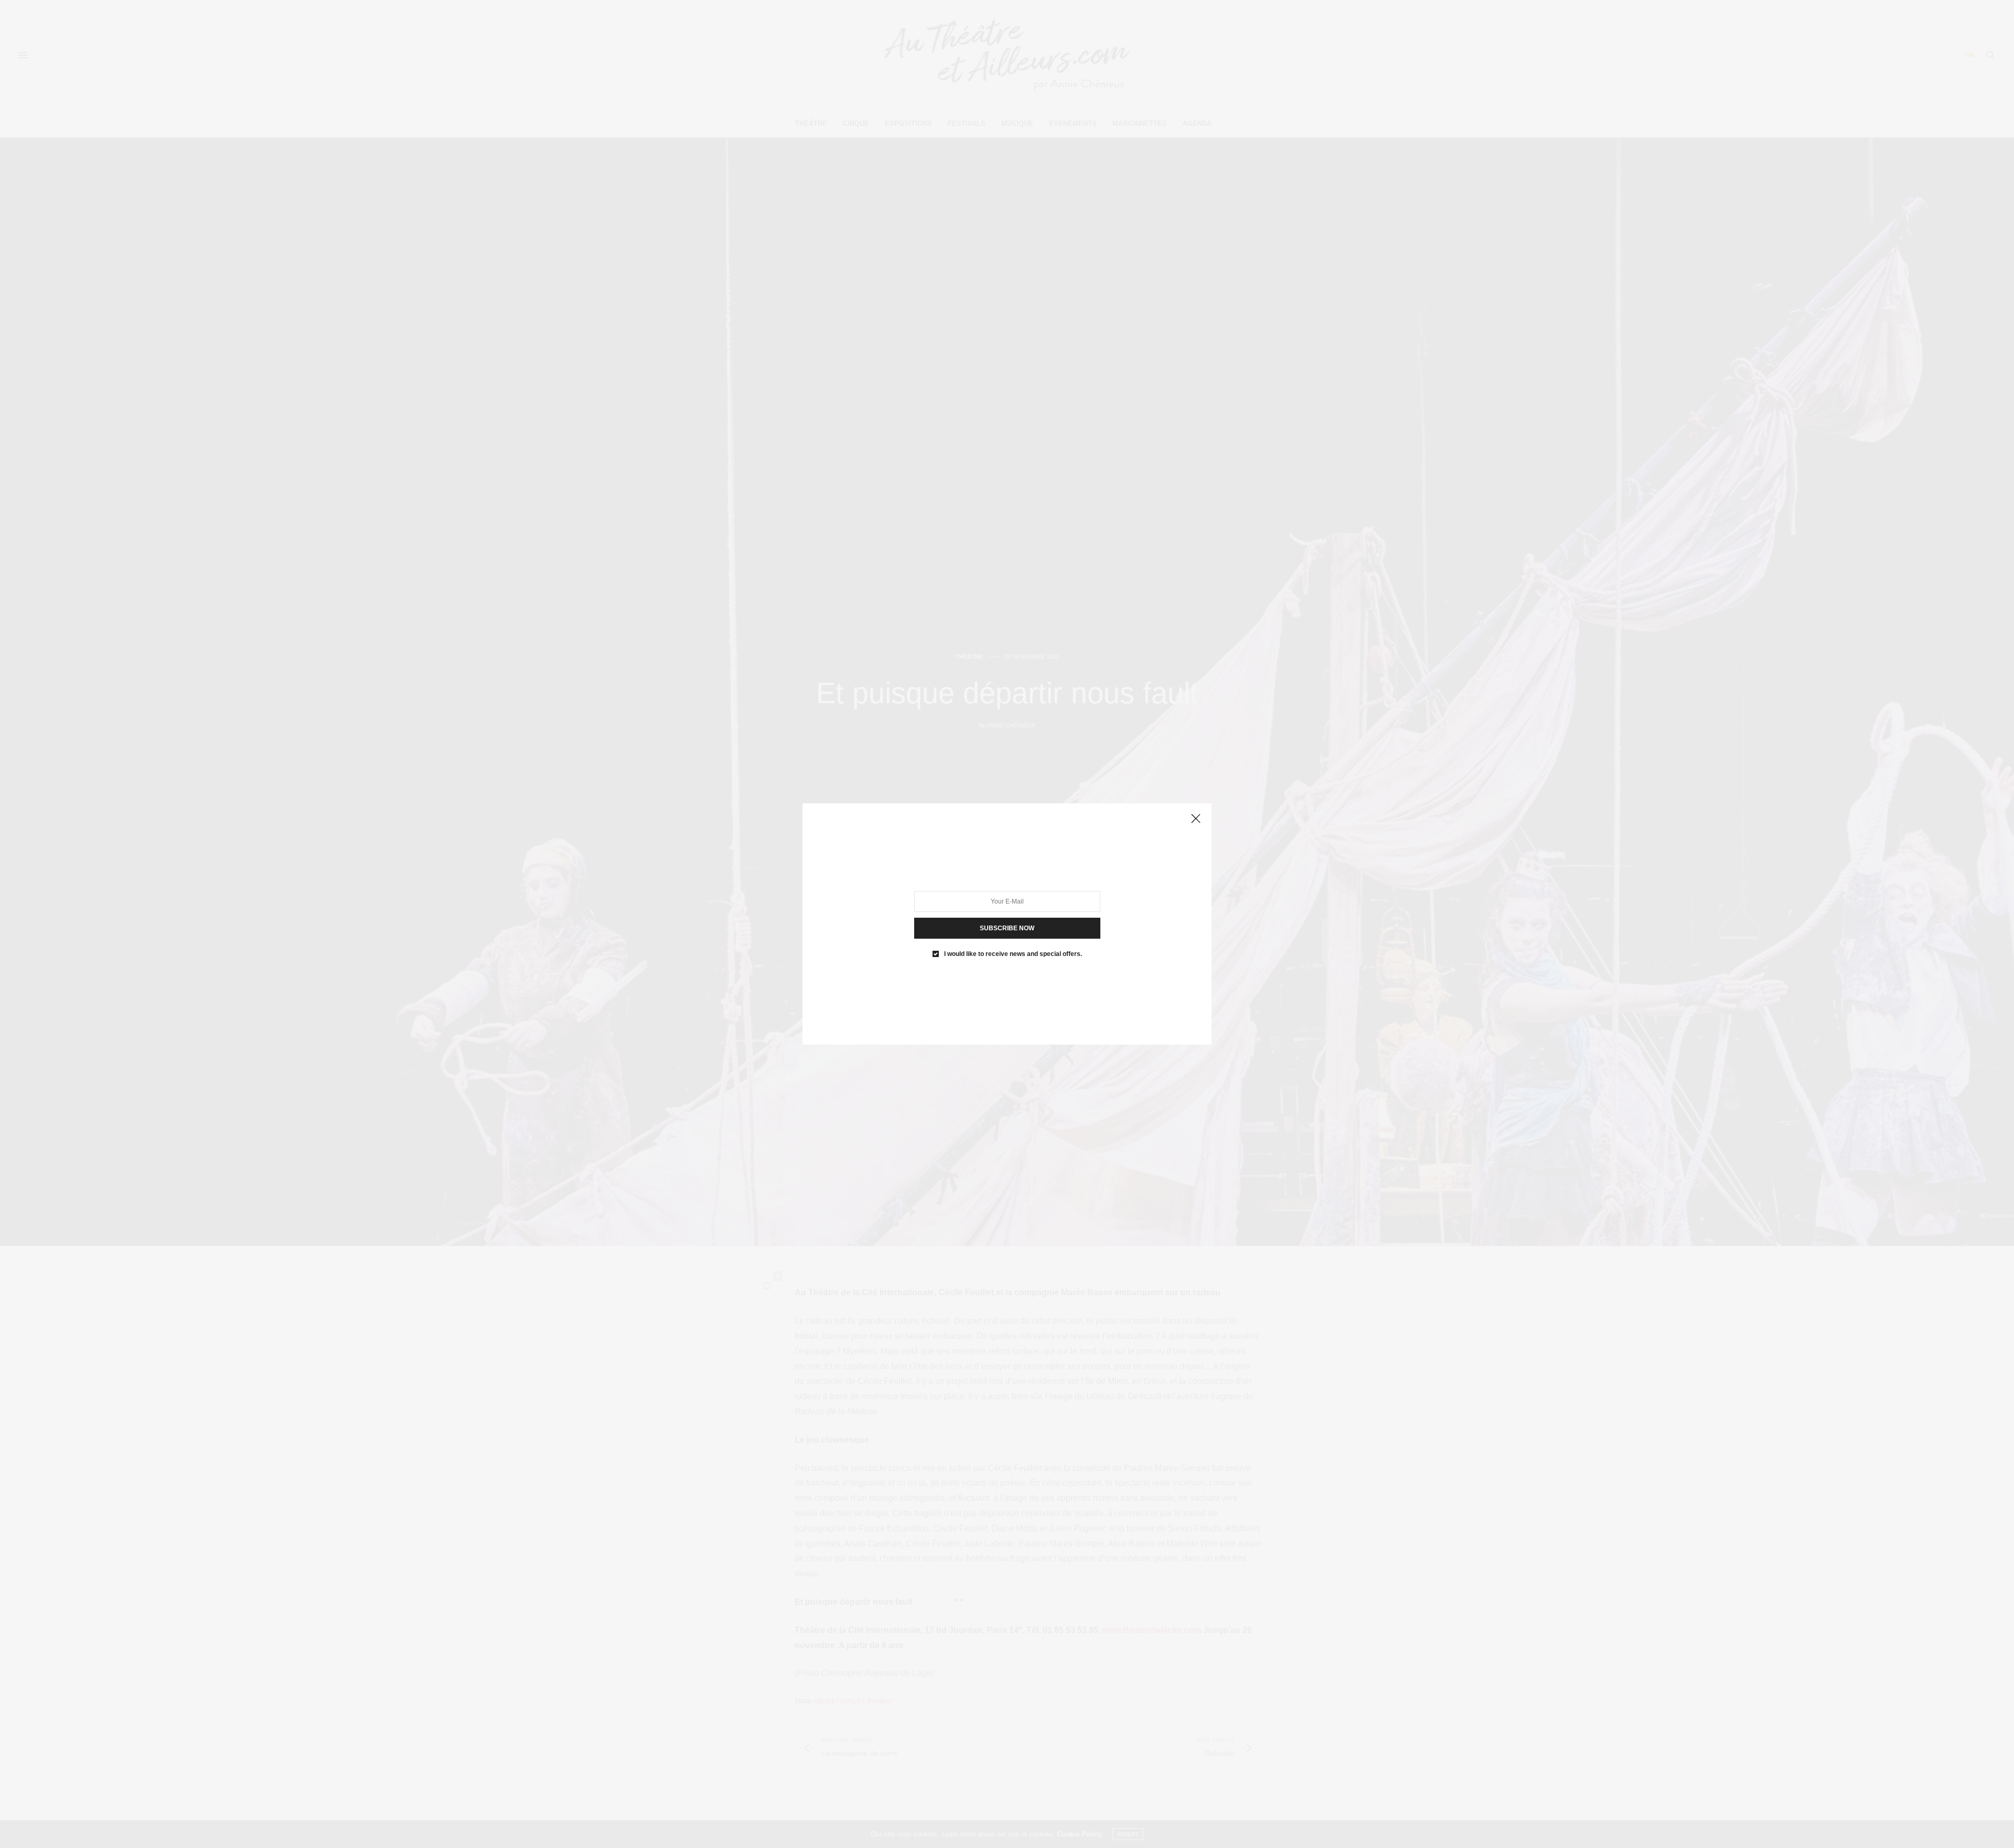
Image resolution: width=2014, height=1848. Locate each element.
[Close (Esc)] (1196, 819)
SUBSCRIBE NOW (1007, 928)
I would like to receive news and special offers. (1013, 954)
